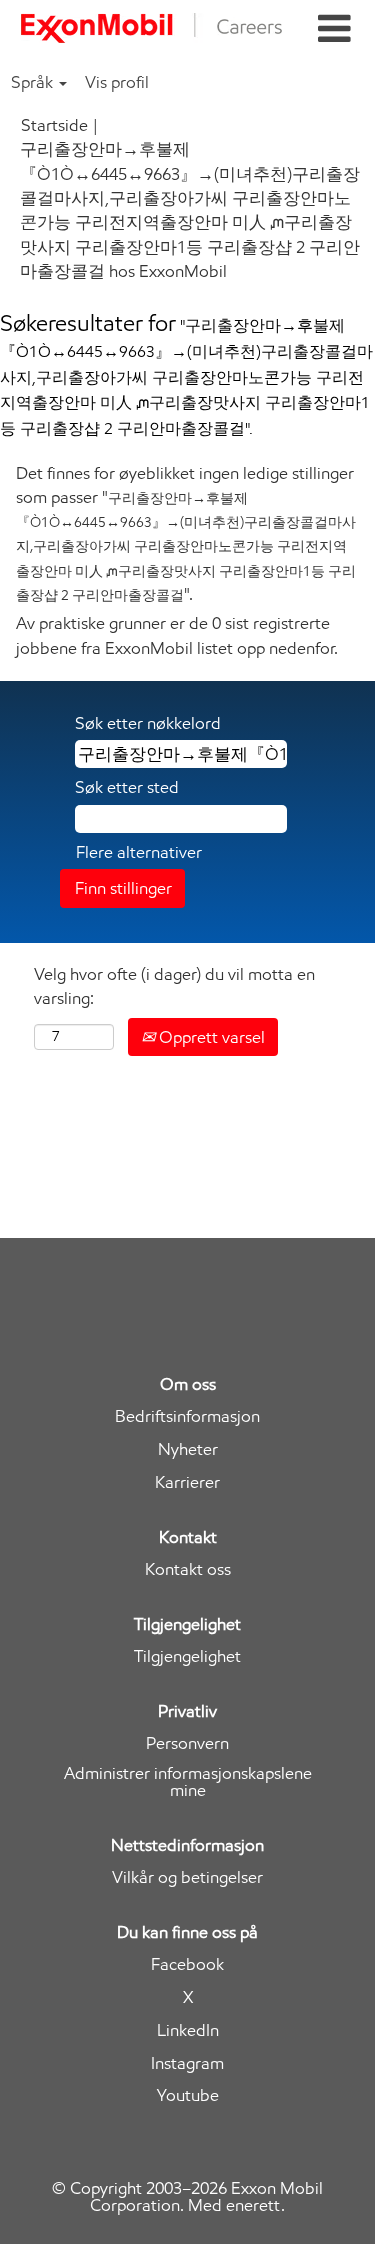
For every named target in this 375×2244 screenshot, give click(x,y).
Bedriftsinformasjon (187, 1416)
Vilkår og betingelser (187, 1877)
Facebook (187, 1964)
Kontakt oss (188, 1569)
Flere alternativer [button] (139, 852)
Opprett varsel (210, 1037)
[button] (334, 29)
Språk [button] (34, 82)
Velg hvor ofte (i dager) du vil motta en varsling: (174, 986)
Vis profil (117, 82)
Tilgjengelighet (187, 1656)
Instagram (187, 2063)
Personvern (187, 1743)
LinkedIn (188, 2030)
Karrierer (187, 1482)
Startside (54, 125)
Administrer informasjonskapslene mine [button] (188, 1782)
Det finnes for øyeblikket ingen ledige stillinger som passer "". (186, 533)
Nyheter (188, 1449)
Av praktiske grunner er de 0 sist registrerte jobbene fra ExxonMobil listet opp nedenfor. (177, 635)
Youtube (188, 2095)
